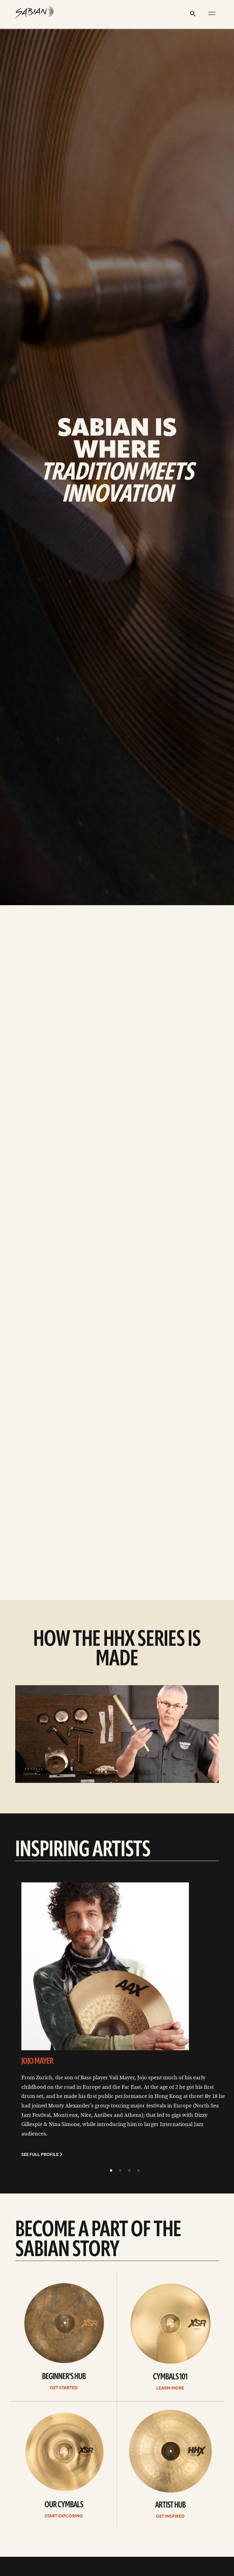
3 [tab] (129, 2171)
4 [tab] (138, 2171)
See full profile (40, 2155)
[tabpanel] (125, 2024)
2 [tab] (120, 2171)
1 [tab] (111, 2171)
